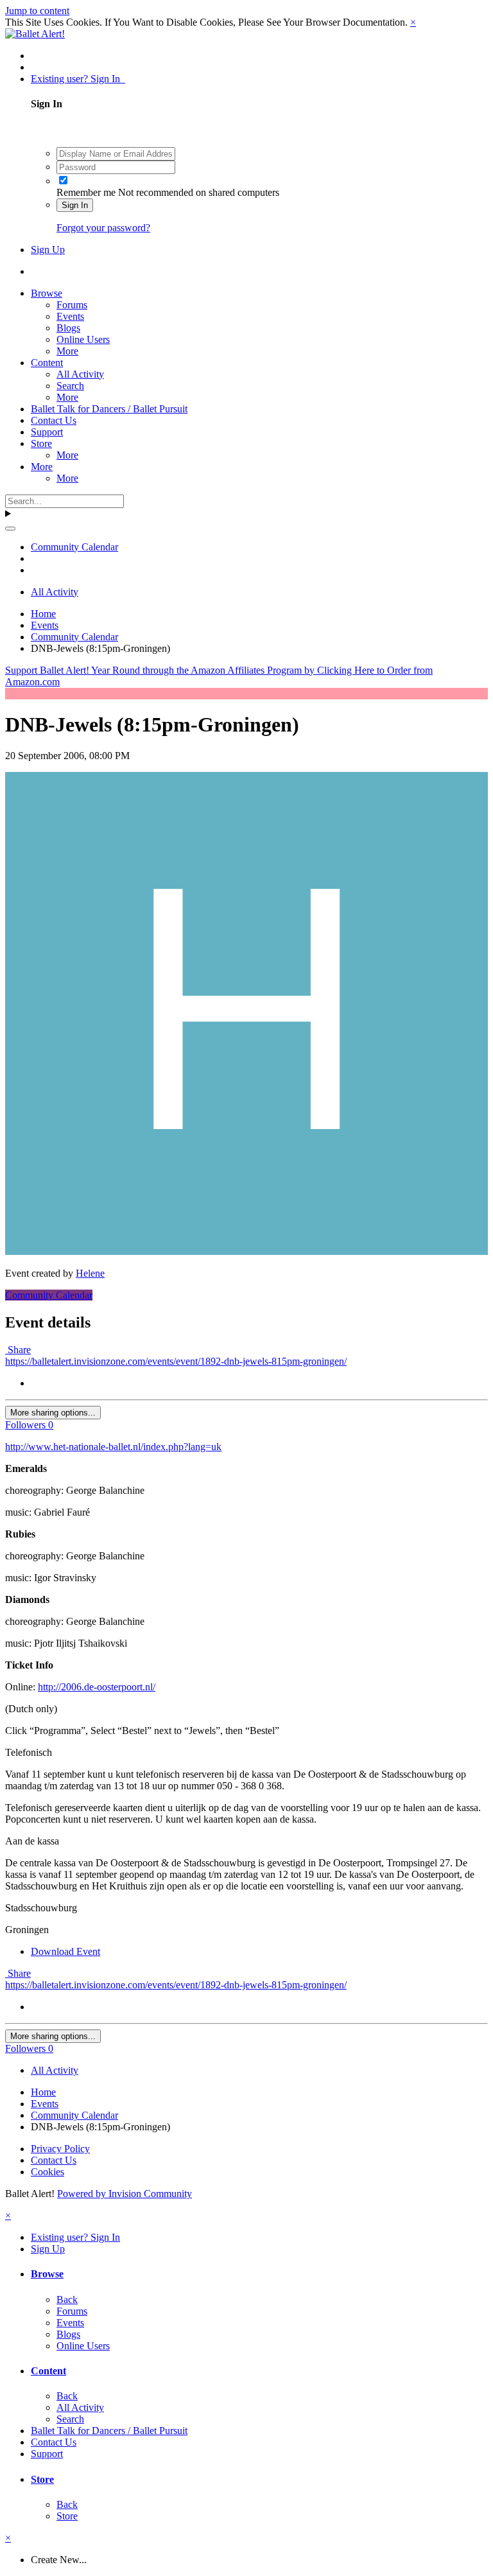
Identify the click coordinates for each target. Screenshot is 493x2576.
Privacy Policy (60, 2149)
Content (47, 363)
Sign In (75, 205)
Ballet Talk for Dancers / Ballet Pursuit (109, 409)
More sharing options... (53, 1413)
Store (41, 443)
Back (67, 2300)
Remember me (86, 192)
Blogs (68, 328)
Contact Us (54, 420)
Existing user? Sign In (78, 79)
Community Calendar (49, 1295)
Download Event (65, 1951)
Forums (72, 305)
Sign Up (48, 250)
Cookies (48, 2172)
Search (70, 386)
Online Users (83, 339)
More (67, 351)
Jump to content (37, 11)
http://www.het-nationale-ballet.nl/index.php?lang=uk (113, 1447)
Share (18, 1350)
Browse (47, 293)
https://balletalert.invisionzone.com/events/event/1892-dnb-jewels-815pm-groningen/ (176, 1361)
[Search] (10, 529)
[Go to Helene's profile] (246, 1251)
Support (47, 432)
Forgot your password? (103, 228)
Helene (90, 1273)
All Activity (80, 374)
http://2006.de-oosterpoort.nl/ (97, 1687)
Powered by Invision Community (125, 2194)
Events (70, 316)
